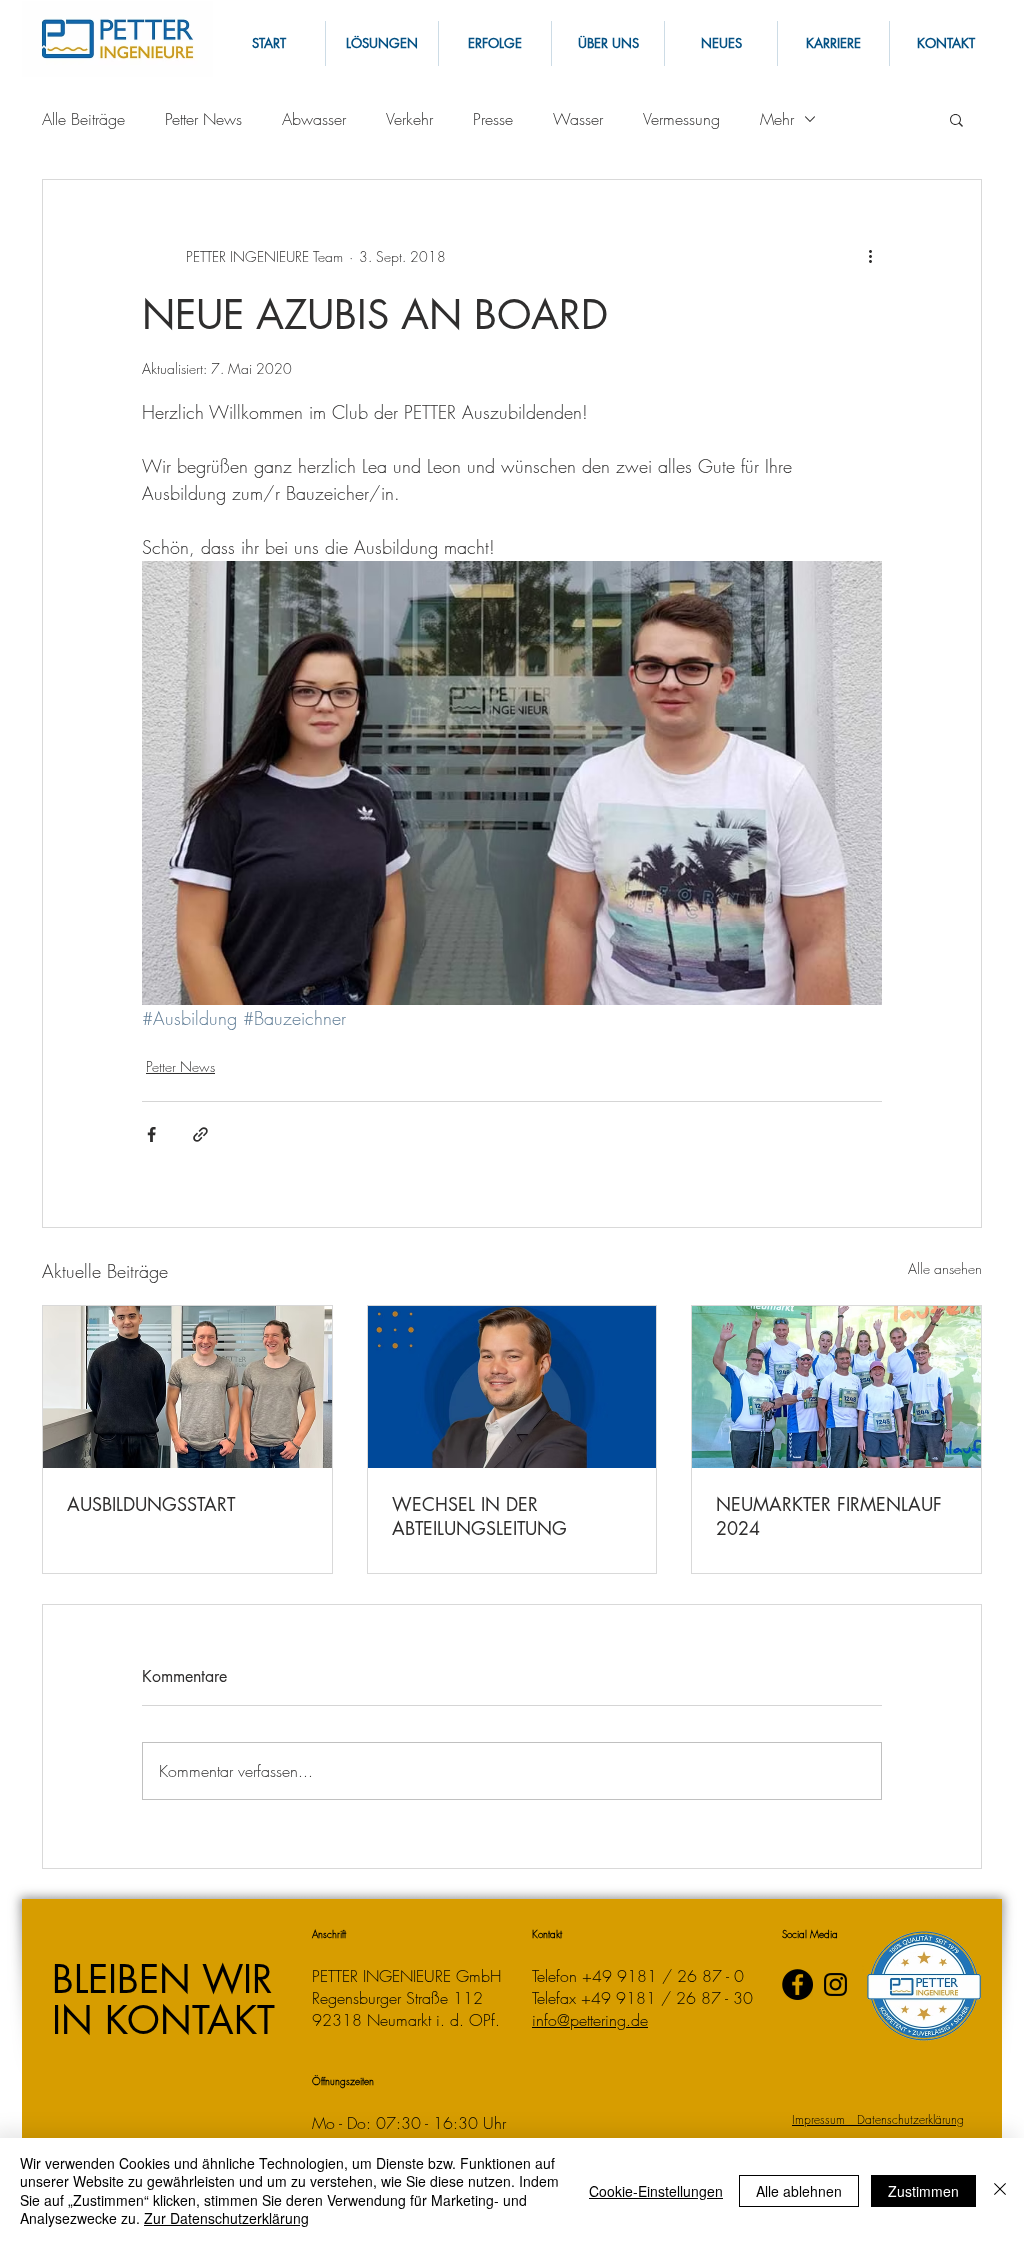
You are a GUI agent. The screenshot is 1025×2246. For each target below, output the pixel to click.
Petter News (203, 119)
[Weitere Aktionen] (870, 256)
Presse (493, 119)
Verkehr (409, 119)
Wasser (578, 119)
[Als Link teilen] (200, 1134)
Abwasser (314, 119)
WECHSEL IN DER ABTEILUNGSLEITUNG (479, 1516)
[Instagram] (835, 1984)
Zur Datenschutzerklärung (226, 2218)
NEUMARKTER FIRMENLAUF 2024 (829, 1516)
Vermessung (681, 119)
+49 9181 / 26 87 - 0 (663, 1976)
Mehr (777, 119)
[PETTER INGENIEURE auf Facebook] (797, 1984)
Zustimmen (923, 2191)
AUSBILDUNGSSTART (151, 1504)
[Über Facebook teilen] (151, 1134)
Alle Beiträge (83, 119)
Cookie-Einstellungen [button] (656, 2191)
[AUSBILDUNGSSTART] (187, 1387)
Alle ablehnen (799, 2191)
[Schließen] (1000, 2190)
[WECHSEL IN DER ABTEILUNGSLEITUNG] (512, 1387)
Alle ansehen (945, 1268)
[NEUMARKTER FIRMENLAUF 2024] (836, 1387)
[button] (945, 43)
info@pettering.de (590, 2020)
